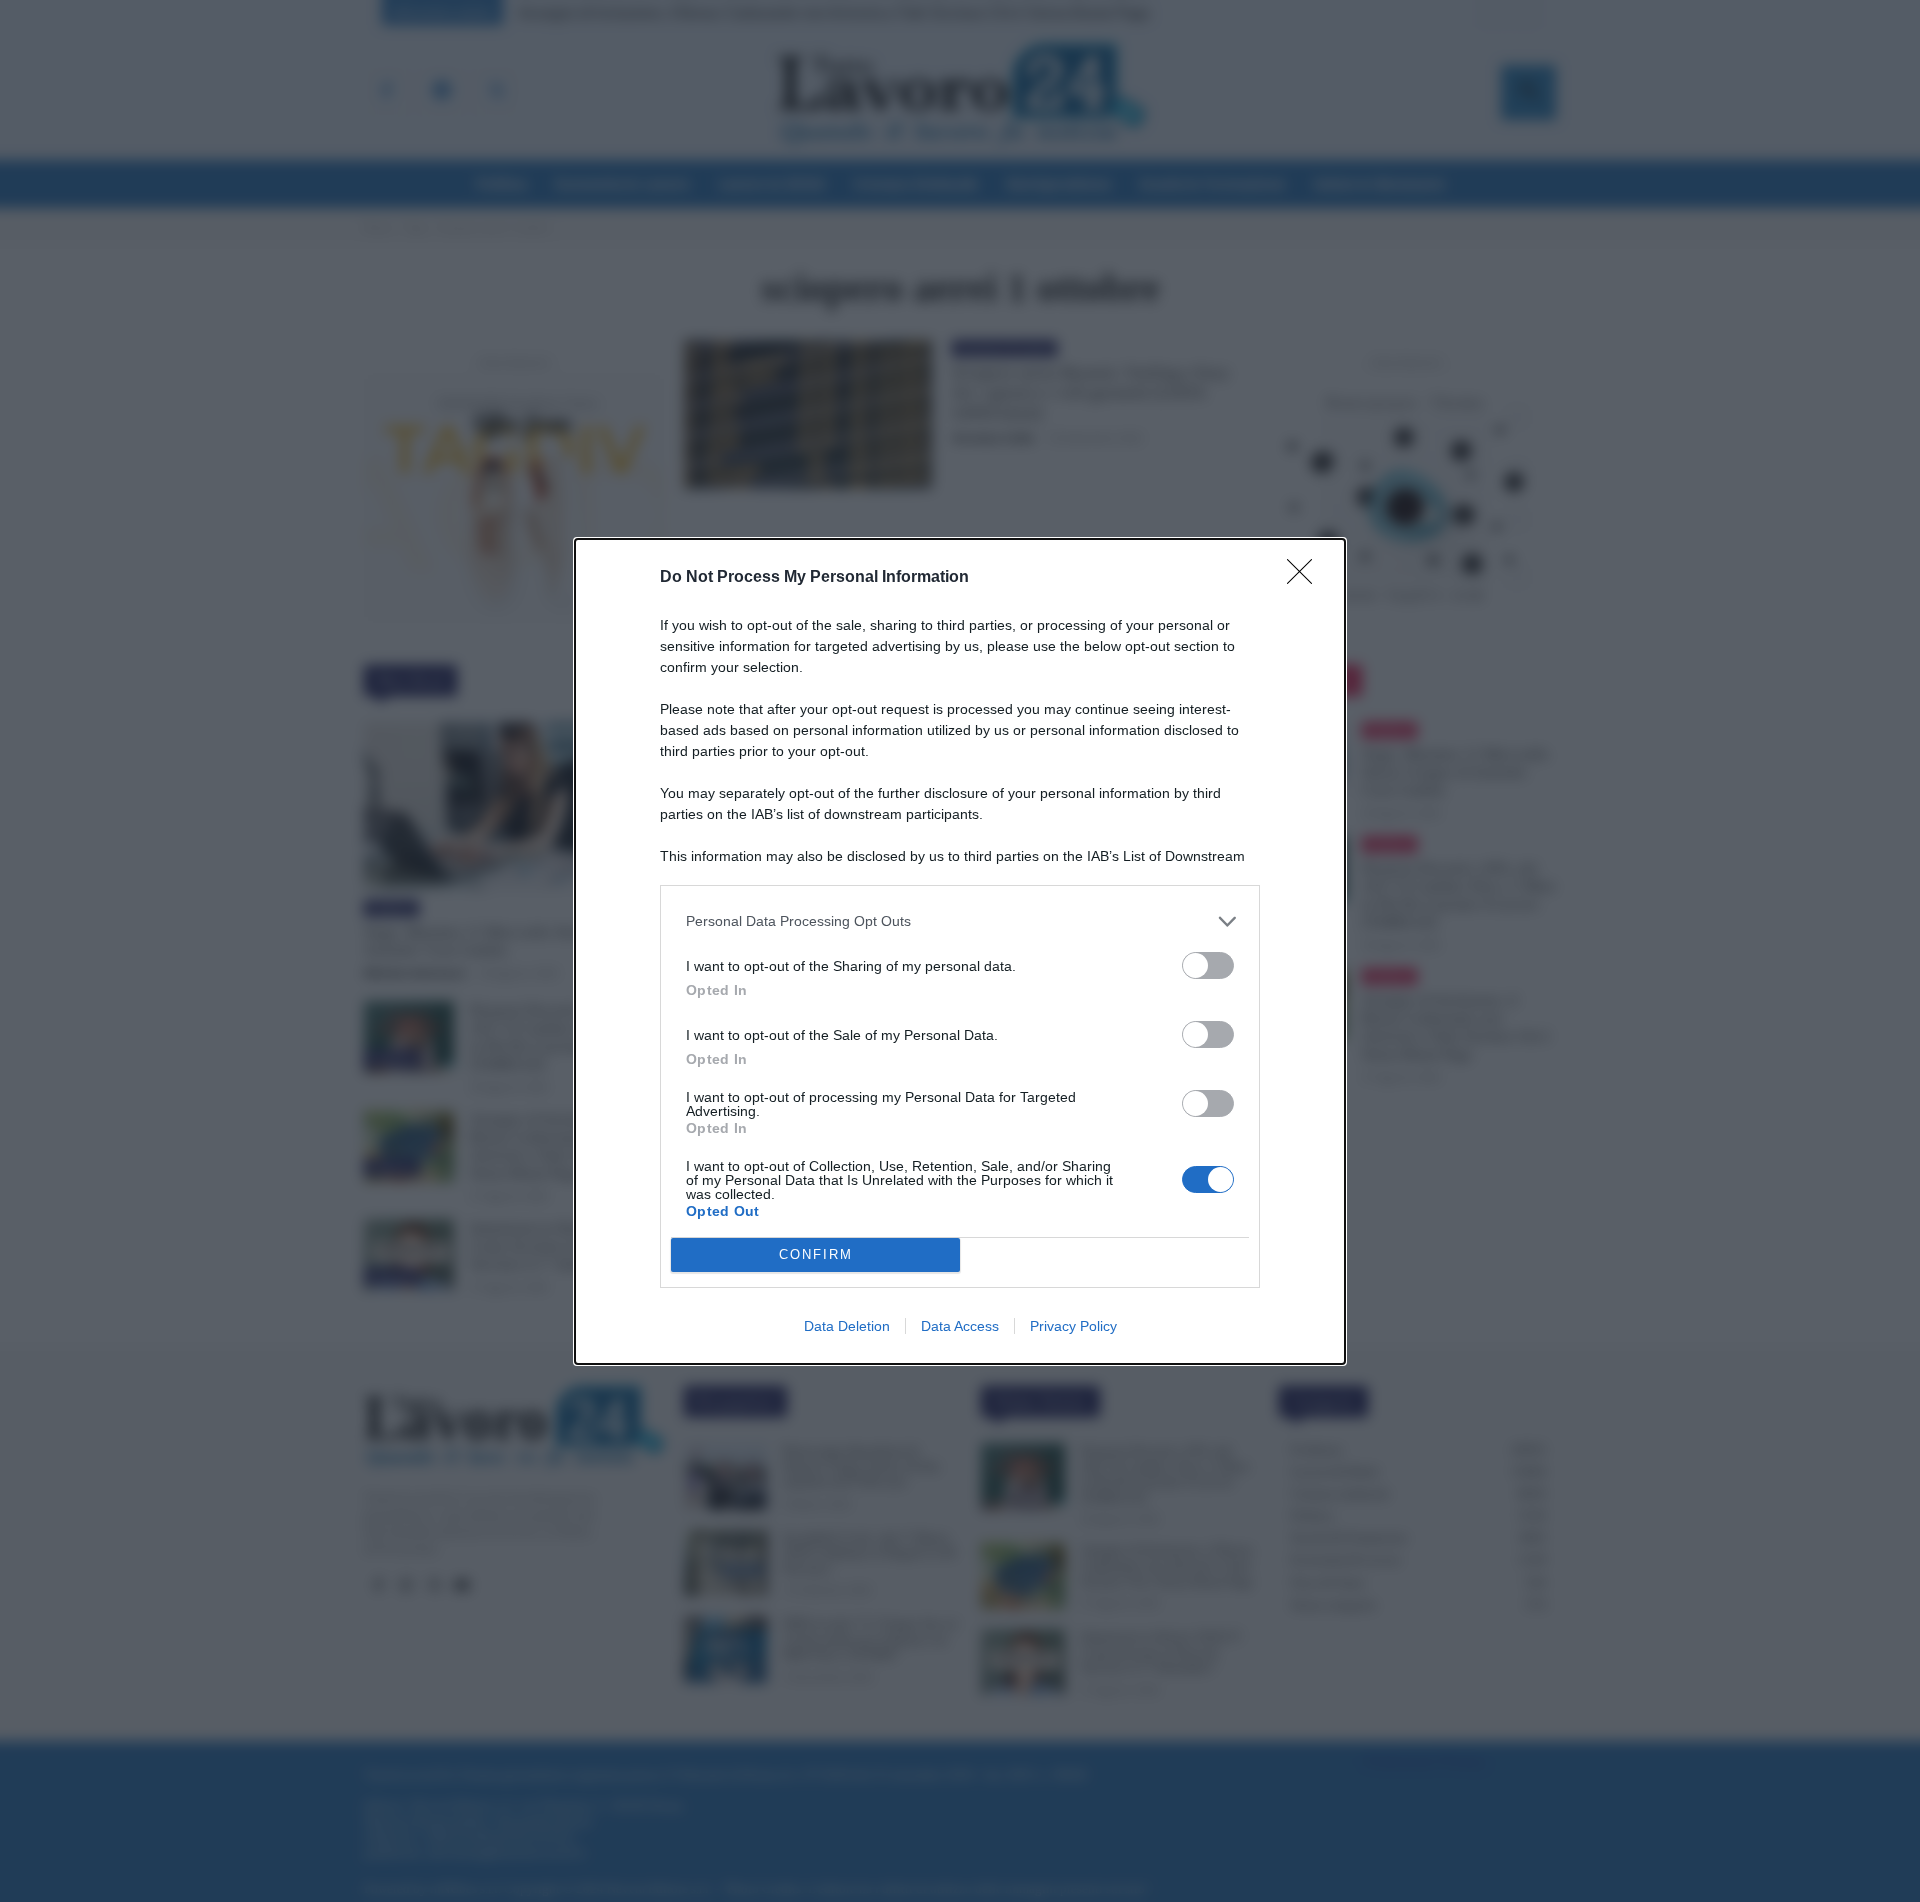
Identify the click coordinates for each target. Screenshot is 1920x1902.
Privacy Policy (1073, 1326)
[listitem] (960, 921)
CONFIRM (816, 1254)
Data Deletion (847, 1326)
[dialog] (960, 951)
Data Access (960, 1326)
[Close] (1306, 578)
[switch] (1208, 965)
